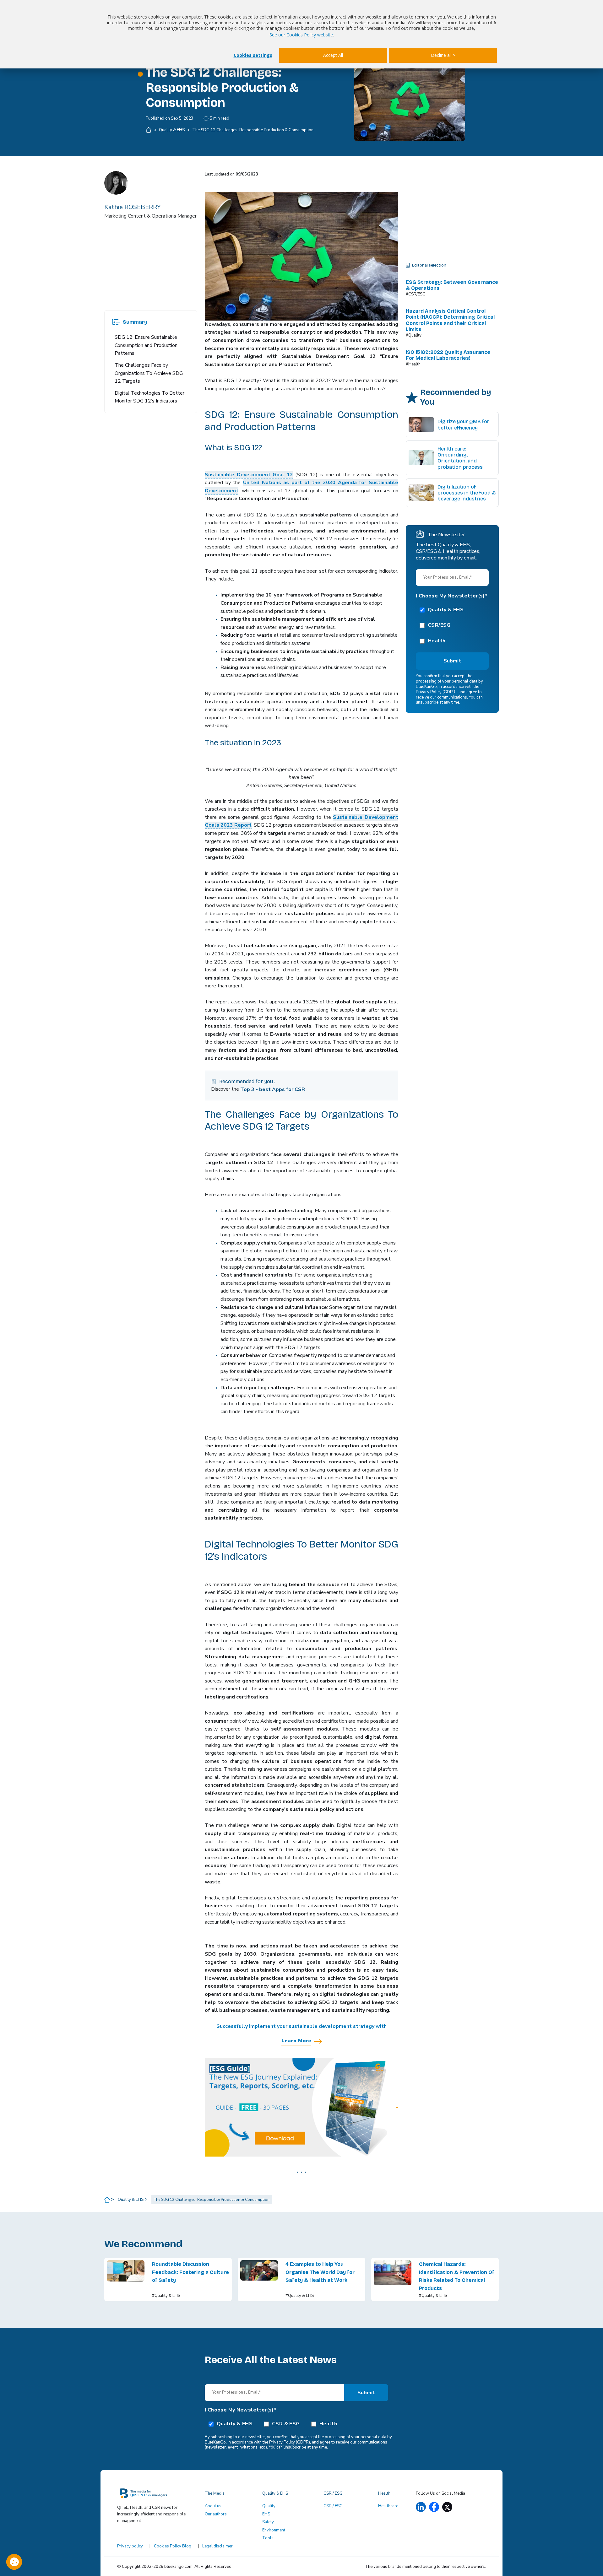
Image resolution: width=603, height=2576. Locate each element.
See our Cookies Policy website (301, 35)
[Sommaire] (116, 322)
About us (213, 2506)
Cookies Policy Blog (173, 2546)
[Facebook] (434, 2507)
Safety (268, 2522)
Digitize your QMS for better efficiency (463, 424)
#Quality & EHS (166, 2296)
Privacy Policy (429, 692)
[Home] (149, 130)
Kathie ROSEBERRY (133, 207)
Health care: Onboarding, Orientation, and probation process (460, 458)
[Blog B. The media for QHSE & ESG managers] (157, 2495)
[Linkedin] (421, 2507)
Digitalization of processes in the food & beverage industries (467, 493)
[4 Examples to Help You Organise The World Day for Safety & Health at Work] (259, 2279)
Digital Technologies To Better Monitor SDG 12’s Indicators (149, 397)
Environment (274, 2530)
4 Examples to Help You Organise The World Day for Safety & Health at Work (320, 2272)
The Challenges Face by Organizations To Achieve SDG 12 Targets (149, 373)
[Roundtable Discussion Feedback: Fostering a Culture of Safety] (126, 2279)
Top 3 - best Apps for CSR (273, 1089)
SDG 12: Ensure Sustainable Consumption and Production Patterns (146, 345)
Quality (269, 2506)
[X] (447, 2507)
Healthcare (388, 2506)
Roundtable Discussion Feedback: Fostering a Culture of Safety (190, 2272)
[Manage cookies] (14, 2562)
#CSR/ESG (416, 294)
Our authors (216, 2514)
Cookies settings (253, 55)
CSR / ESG (333, 2506)
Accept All (333, 55)
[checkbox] (452, 625)
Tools (268, 2538)
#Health (413, 364)
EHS (266, 2514)
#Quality (414, 335)
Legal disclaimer (217, 2546)
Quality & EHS (172, 130)
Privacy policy (130, 2546)
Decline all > (443, 55)
